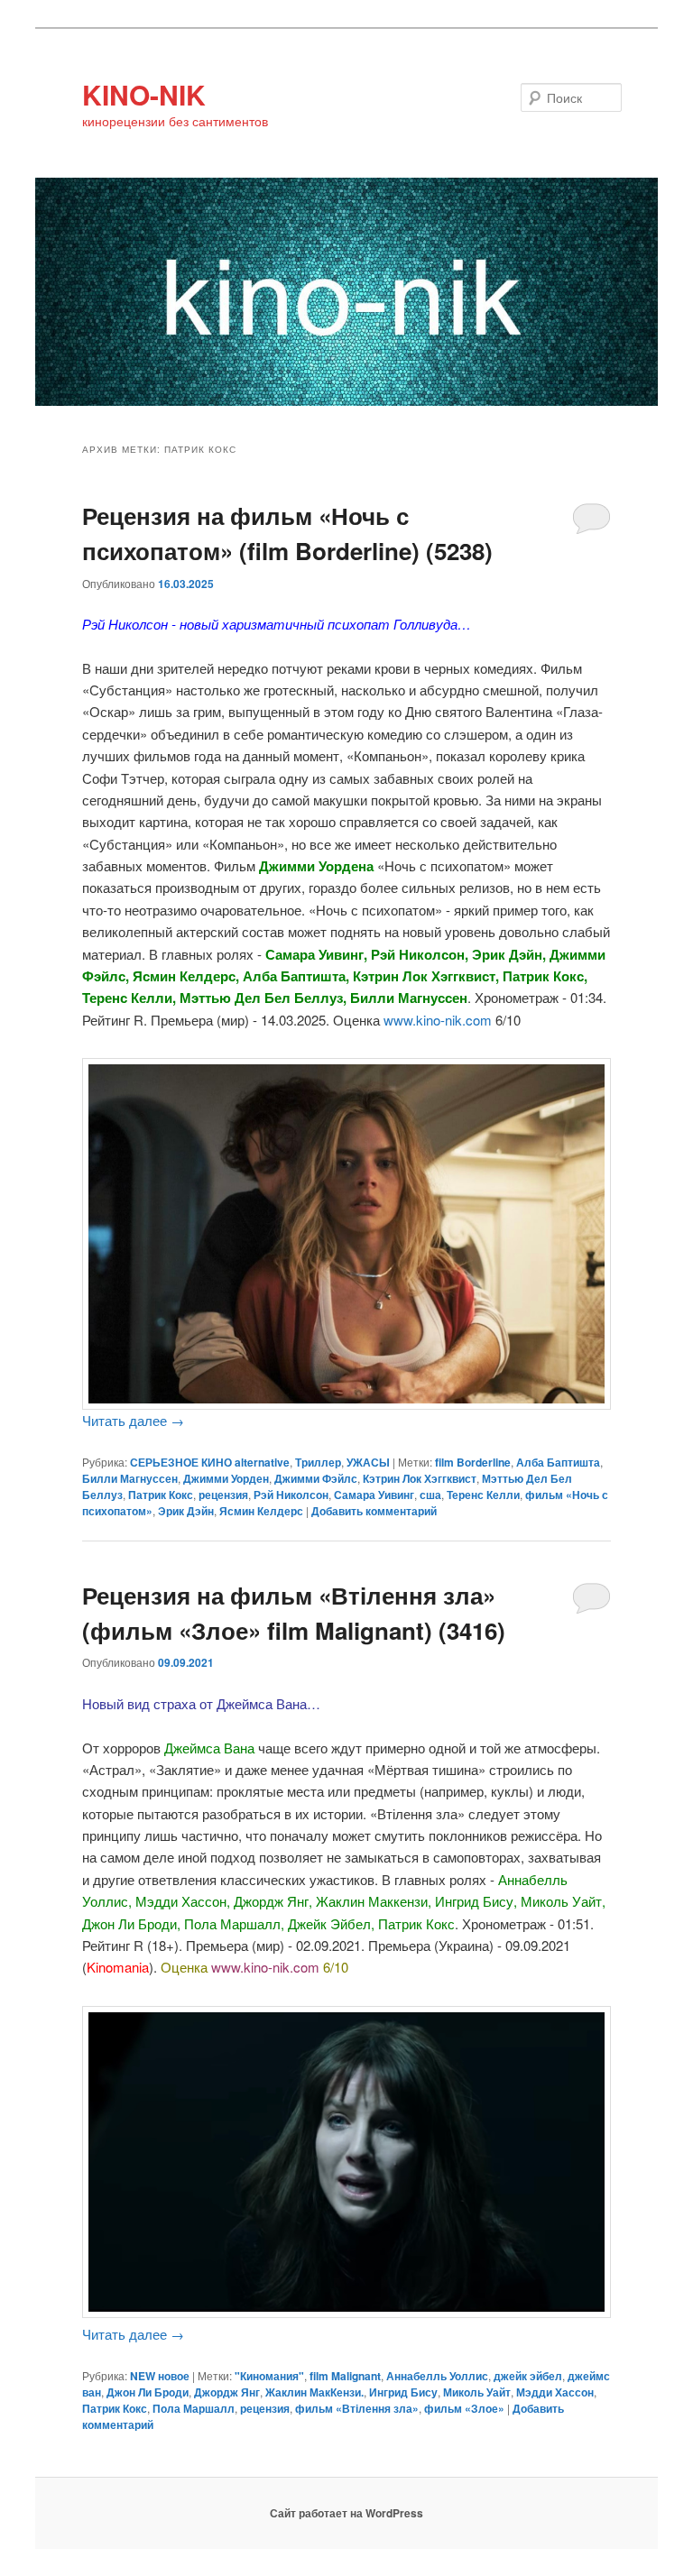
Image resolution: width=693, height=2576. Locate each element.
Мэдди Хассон (555, 2392)
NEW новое (160, 2376)
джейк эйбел (528, 2376)
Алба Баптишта (558, 1462)
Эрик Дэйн (186, 1511)
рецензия (223, 1495)
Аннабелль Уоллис (437, 2376)
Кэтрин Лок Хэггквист (420, 1478)
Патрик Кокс (161, 1495)
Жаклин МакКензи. (314, 2392)
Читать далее (133, 1420)
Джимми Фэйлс (316, 1478)
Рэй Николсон (291, 1495)
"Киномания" (269, 2376)
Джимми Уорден (226, 1478)
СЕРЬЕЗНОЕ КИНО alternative (210, 1462)
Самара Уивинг (374, 1495)
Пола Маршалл (194, 2408)
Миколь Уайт (477, 2392)
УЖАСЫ (368, 1462)
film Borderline (473, 1462)
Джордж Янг (227, 2392)
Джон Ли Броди (148, 2392)
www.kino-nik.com (438, 1020)
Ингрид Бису (403, 2392)
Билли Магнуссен (130, 1478)
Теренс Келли (483, 1495)
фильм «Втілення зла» (357, 2408)
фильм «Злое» (464, 2408)
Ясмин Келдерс (261, 1511)
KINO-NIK (144, 94)
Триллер (318, 1462)
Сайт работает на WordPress (346, 2513)
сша (430, 1495)
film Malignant (345, 2376)
